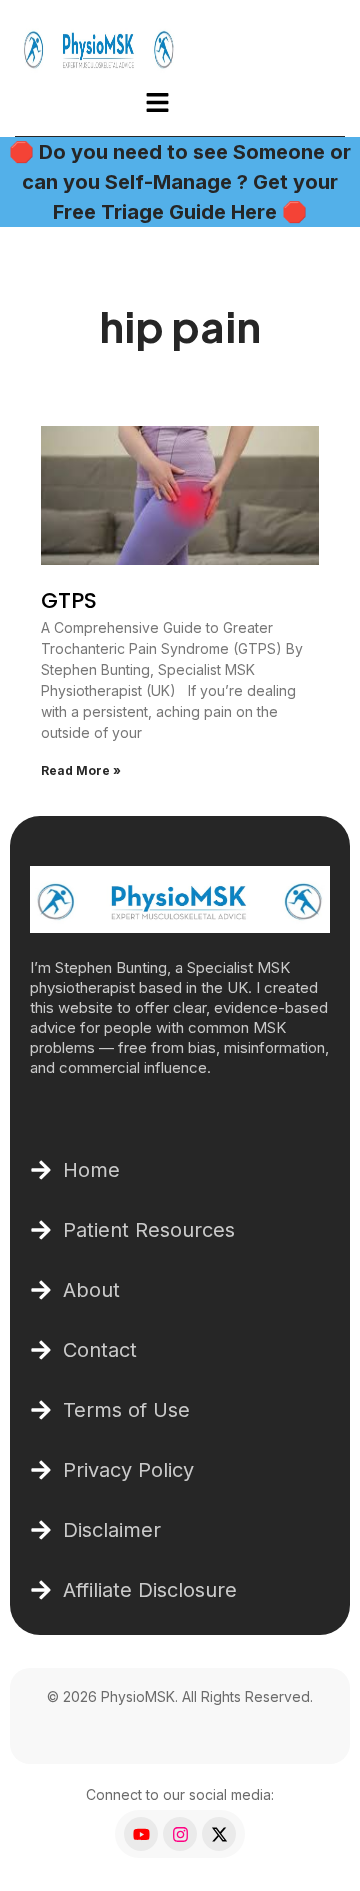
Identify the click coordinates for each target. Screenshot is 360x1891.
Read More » (81, 770)
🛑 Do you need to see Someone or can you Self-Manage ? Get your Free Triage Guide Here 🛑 (180, 182)
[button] (157, 102)
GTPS (69, 600)
